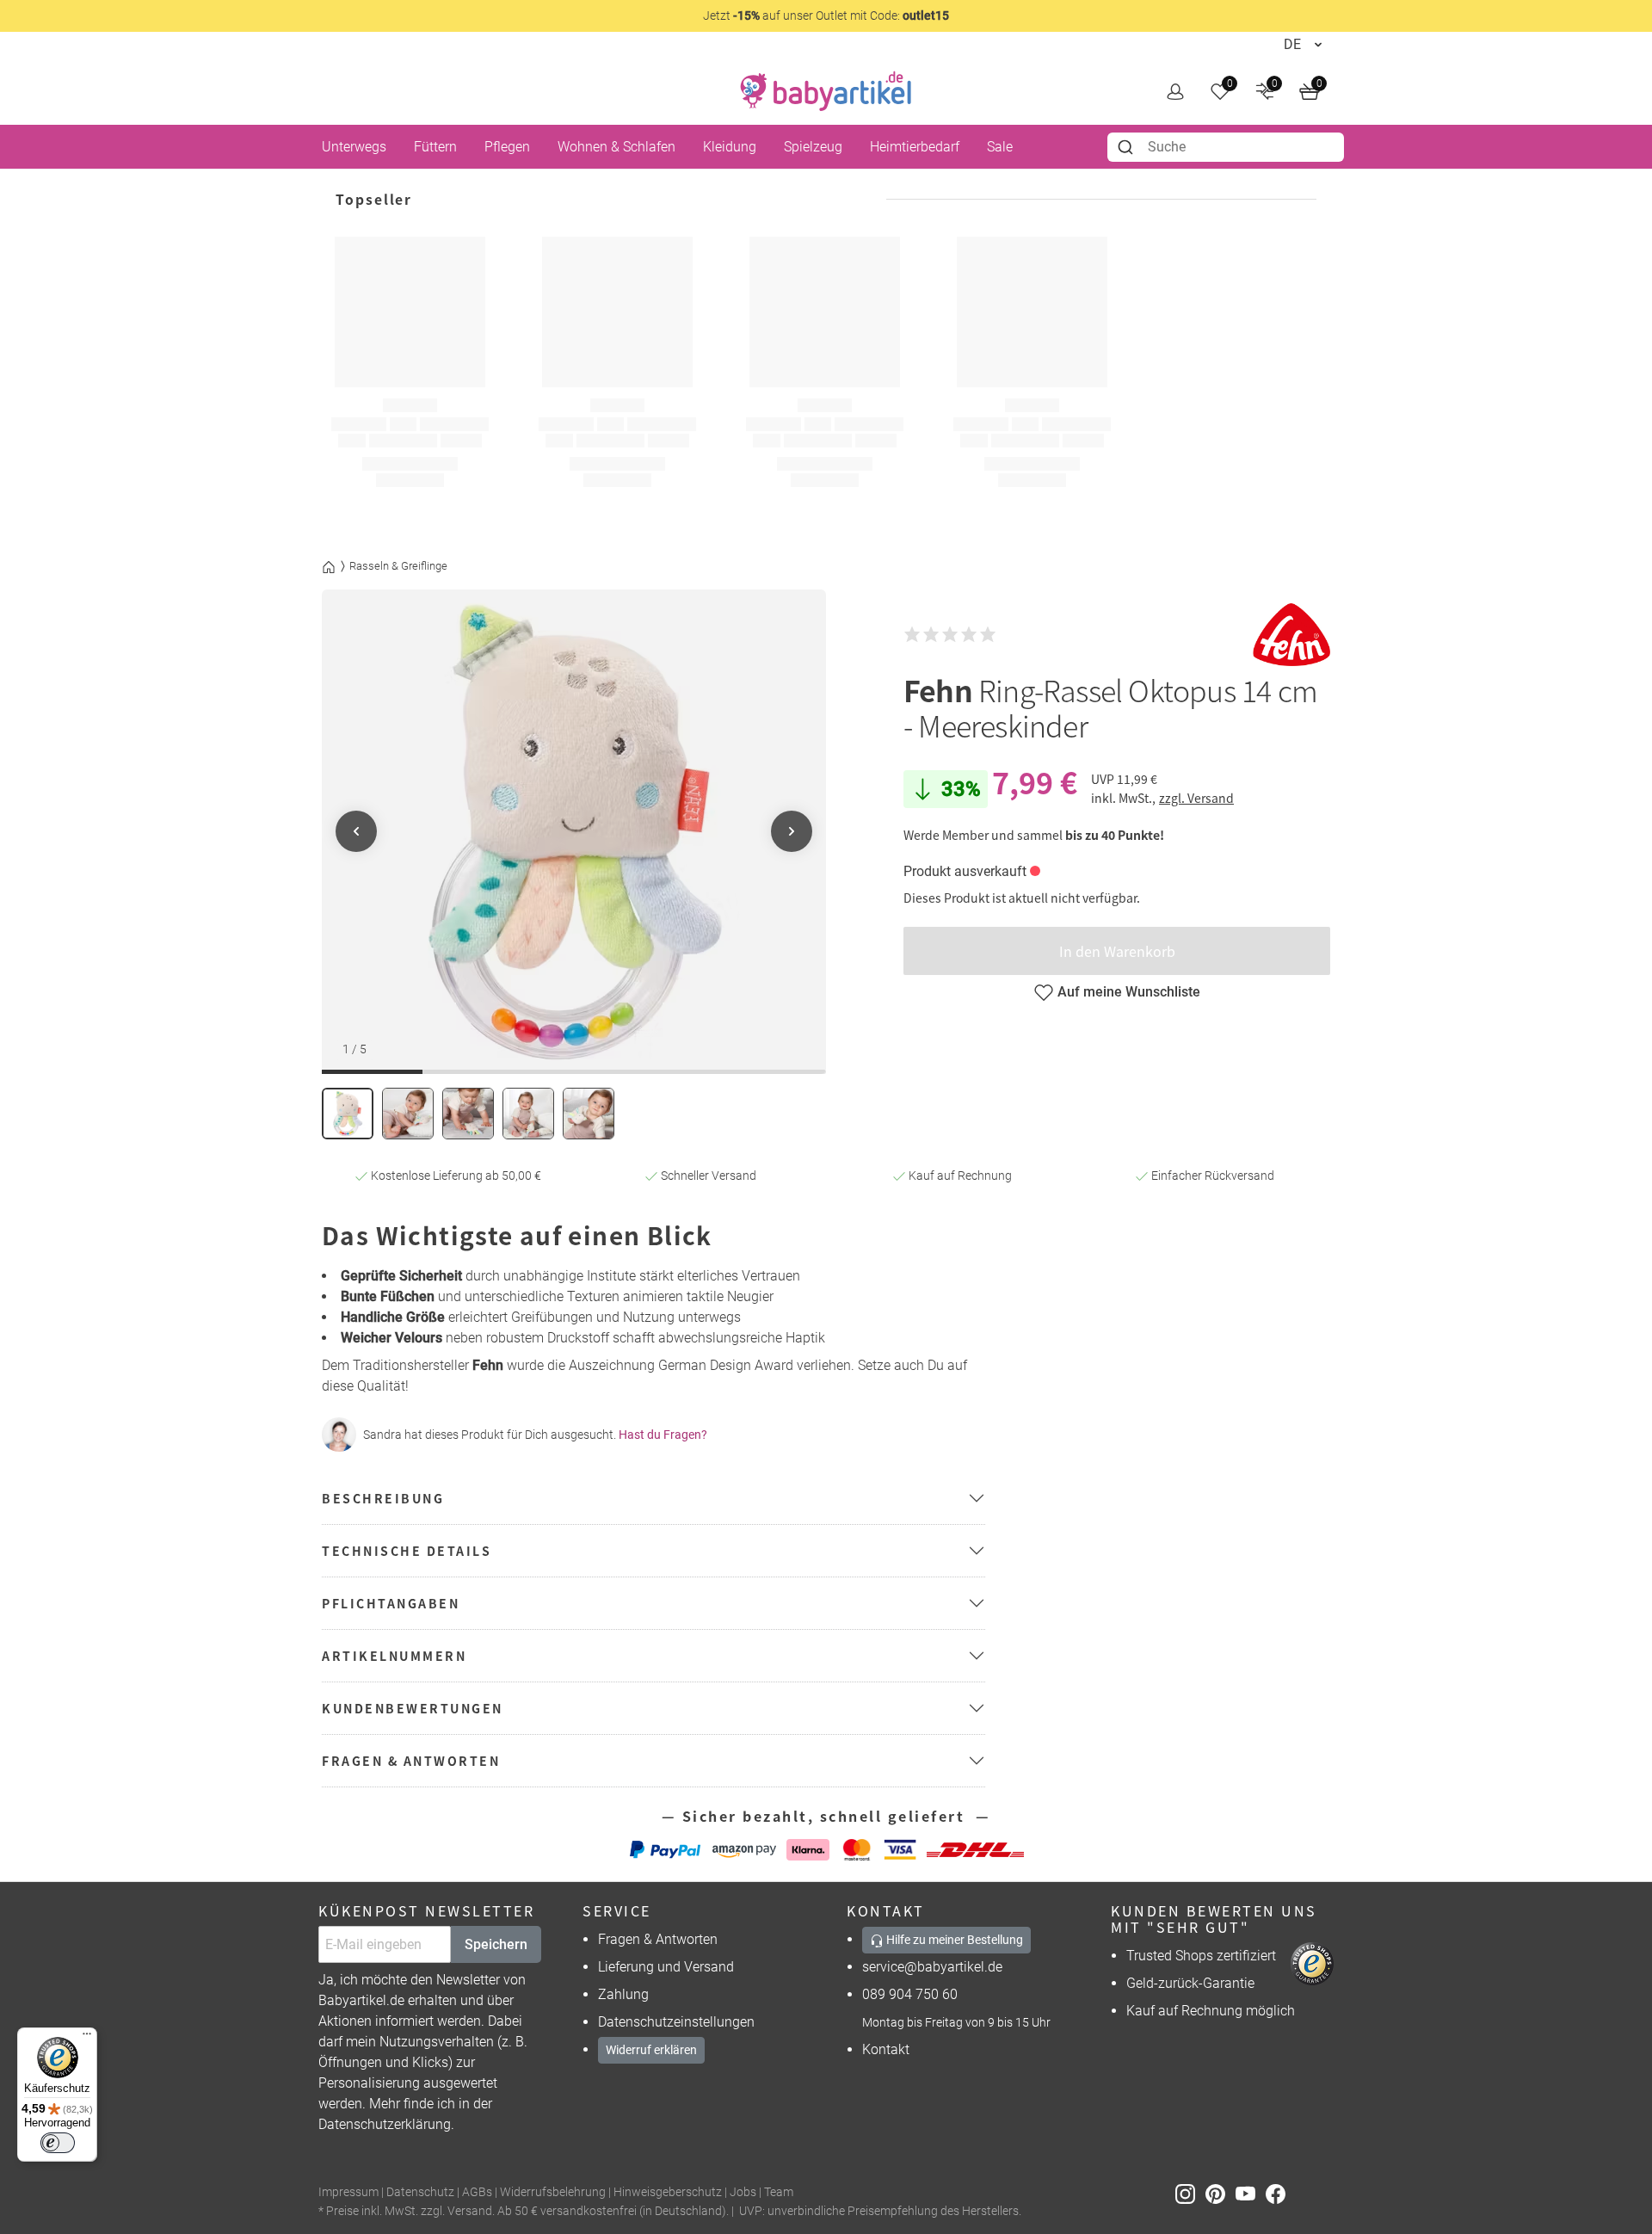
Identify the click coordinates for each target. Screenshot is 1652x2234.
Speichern (496, 1944)
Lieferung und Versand (666, 1967)
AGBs (477, 2192)
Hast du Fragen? (663, 1435)
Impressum (348, 2192)
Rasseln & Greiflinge (398, 566)
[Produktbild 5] (589, 1114)
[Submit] (1128, 147)
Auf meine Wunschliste (1129, 992)
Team (779, 2192)
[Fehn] (1291, 635)
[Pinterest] (1221, 2193)
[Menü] (87, 2038)
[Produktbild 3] (468, 1114)
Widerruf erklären (651, 2050)
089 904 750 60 (910, 1994)
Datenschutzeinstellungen (676, 2022)
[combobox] (1226, 147)
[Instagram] (1190, 2193)
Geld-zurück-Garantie (1190, 1983)
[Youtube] (1251, 2193)
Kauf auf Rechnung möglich (1211, 2011)
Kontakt (886, 2049)
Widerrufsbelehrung (553, 2192)
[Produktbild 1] (348, 1114)
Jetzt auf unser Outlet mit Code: (826, 15)
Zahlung (623, 1994)
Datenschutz (420, 2192)
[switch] (58, 2143)
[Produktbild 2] (408, 1114)
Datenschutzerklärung (385, 2124)
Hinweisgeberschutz (668, 2192)
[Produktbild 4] (528, 1114)
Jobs (743, 2192)
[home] (826, 91)
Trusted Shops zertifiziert (1201, 1956)
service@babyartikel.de (932, 1967)
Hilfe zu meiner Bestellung (953, 1940)
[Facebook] (1279, 2193)
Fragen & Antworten (658, 1939)
